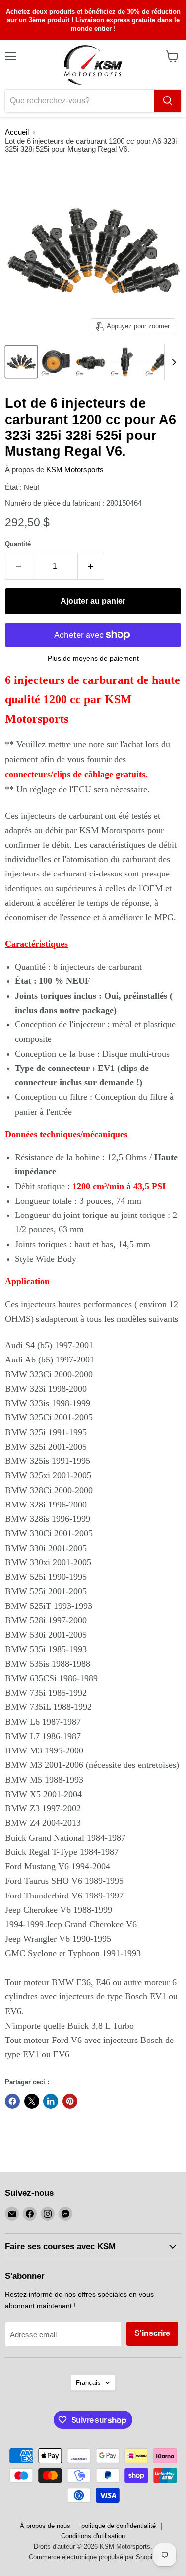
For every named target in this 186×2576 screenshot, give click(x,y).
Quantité (18, 544)
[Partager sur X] (32, 2101)
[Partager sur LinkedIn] (51, 2101)
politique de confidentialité (119, 2526)
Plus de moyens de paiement (93, 658)
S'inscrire (152, 2333)
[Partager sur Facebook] (12, 2101)
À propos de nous (45, 2526)
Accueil (17, 132)
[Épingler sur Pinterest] (70, 2101)
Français (88, 2383)
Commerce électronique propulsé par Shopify (93, 2557)
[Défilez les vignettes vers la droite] (172, 363)
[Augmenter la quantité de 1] (91, 566)
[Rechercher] (168, 101)
